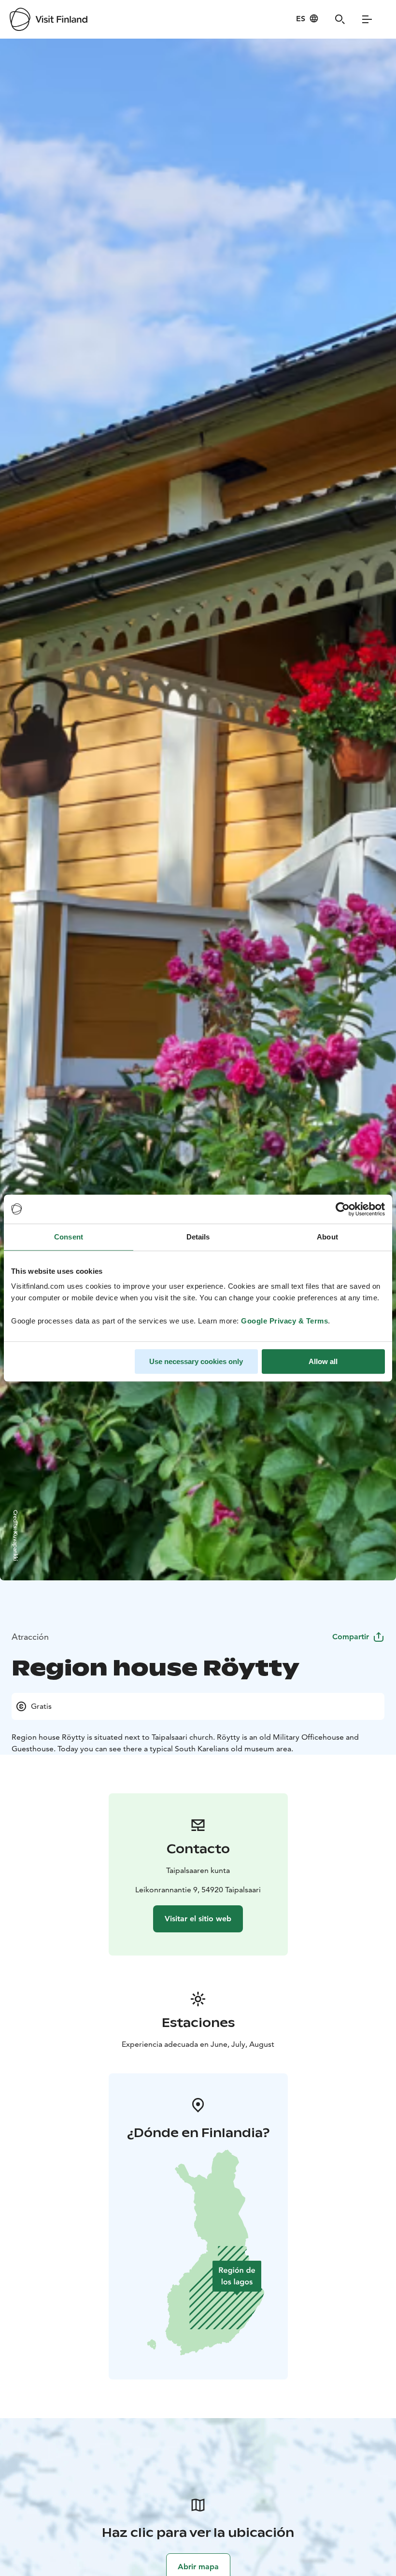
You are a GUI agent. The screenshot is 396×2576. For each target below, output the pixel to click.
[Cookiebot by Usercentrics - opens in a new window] (343, 1209)
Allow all (323, 1361)
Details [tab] (198, 1237)
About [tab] (327, 1237)
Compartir (351, 1637)
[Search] (340, 19)
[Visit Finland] (49, 19)
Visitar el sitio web (198, 1919)
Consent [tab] (69, 1237)
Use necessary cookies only (196, 1361)
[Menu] (367, 19)
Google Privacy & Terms (284, 1321)
